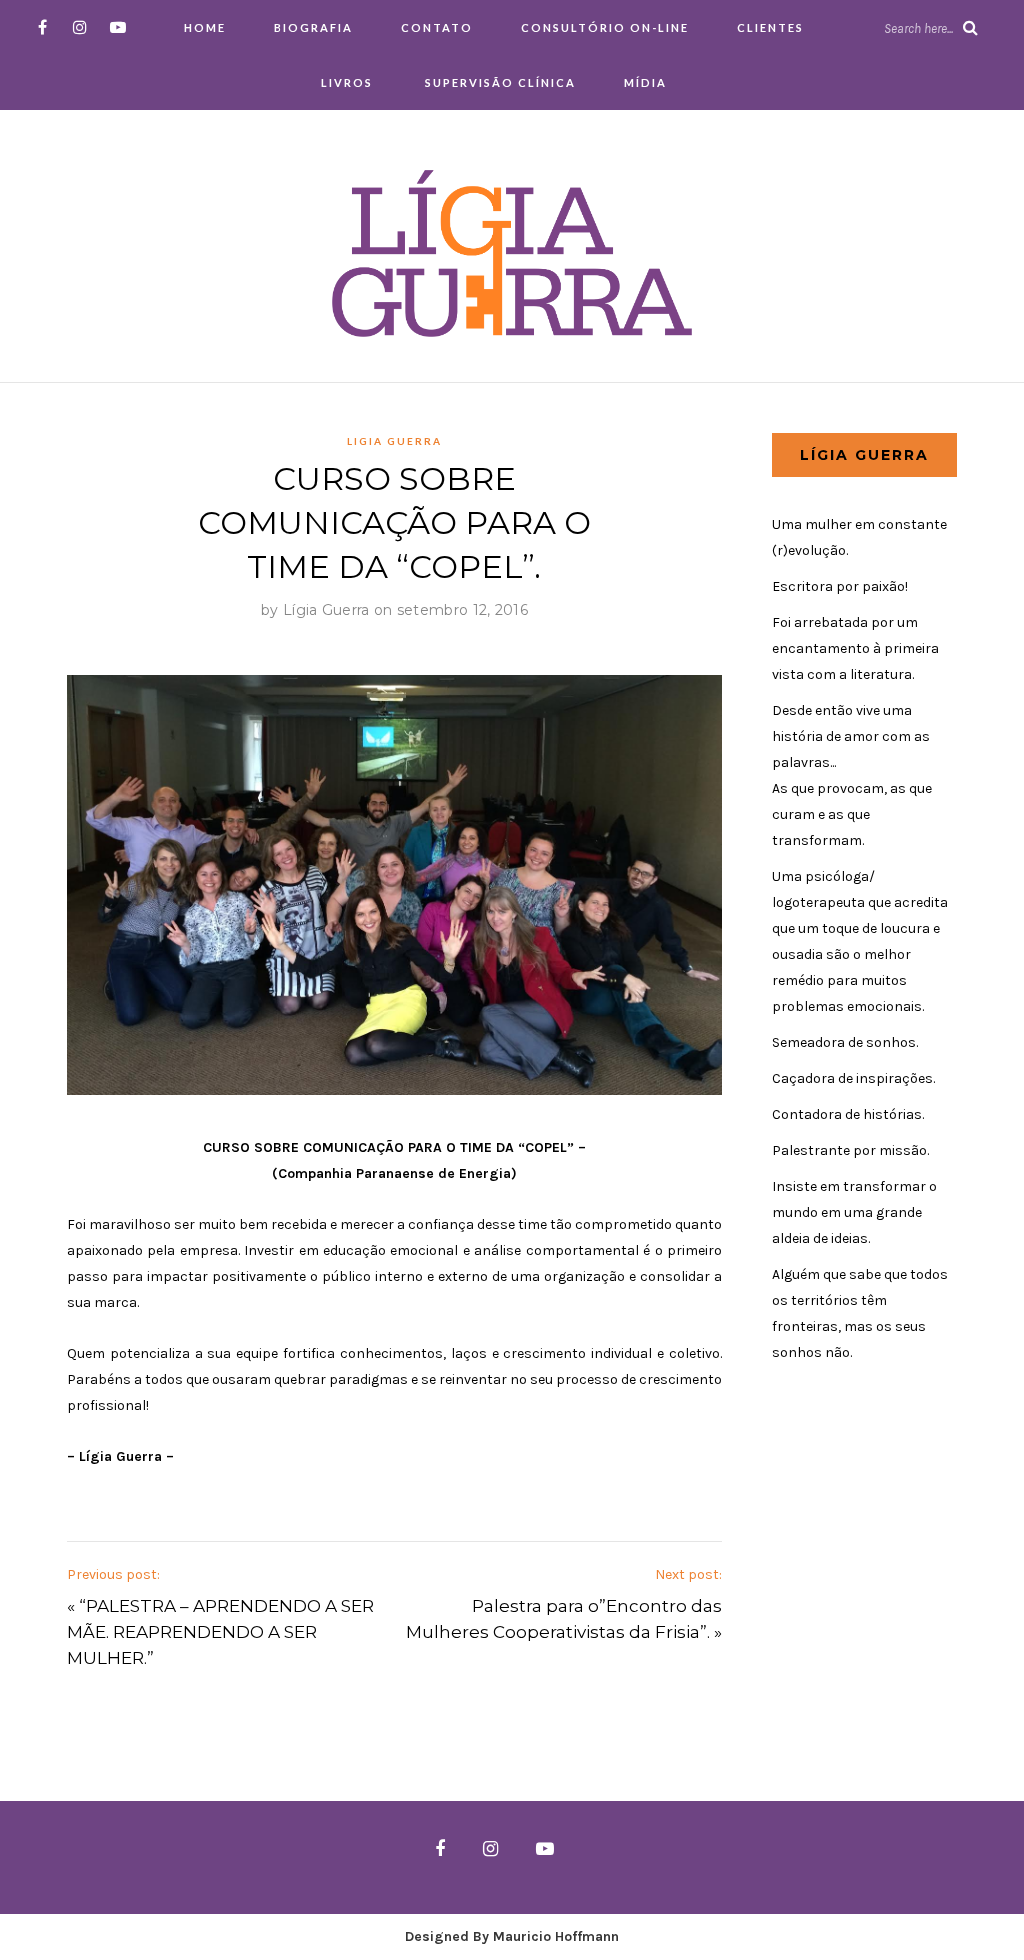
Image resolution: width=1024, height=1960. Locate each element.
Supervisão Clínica (498, 82)
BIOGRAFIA (313, 27)
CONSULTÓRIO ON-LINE (605, 27)
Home (205, 27)
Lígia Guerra (326, 610)
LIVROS (347, 82)
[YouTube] (118, 27)
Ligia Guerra (394, 441)
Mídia (645, 82)
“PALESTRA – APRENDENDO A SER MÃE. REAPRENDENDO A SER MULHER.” (220, 1632)
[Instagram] (80, 27)
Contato (437, 27)
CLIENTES (770, 27)
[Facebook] (42, 27)
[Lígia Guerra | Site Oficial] (512, 252)
